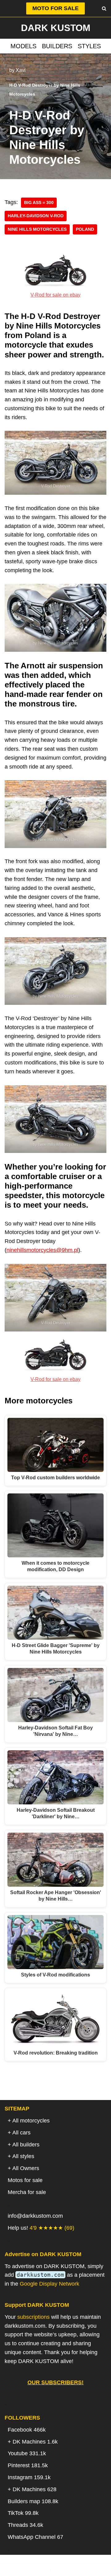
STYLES (89, 46)
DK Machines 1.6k (35, 2442)
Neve (24, 2569)
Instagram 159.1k (29, 2477)
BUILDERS (57, 46)
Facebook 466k (27, 2430)
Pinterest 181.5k (28, 2465)
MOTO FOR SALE (55, 8)
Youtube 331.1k (27, 2453)
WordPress (80, 2569)
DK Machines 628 (35, 2489)
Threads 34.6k (25, 2525)
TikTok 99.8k (23, 2513)
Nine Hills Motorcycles (37, 229)
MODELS (23, 46)
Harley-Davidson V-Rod (36, 216)
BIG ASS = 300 (39, 203)
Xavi (21, 70)
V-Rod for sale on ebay (55, 295)
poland (85, 229)
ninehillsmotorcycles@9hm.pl (42, 1250)
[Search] (104, 8)
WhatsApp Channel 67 (35, 2537)
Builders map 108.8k (33, 2501)
